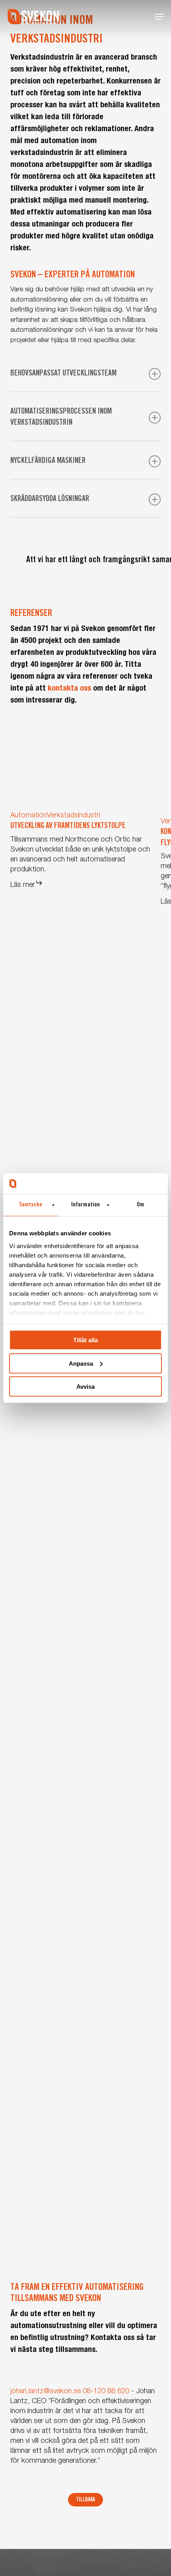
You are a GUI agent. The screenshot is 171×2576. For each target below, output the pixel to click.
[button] (159, 17)
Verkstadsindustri (74, 816)
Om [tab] (140, 1205)
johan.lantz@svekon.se (46, 2392)
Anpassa (81, 1363)
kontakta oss (69, 689)
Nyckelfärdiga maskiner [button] (48, 461)
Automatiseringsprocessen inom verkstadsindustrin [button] (61, 418)
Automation (29, 816)
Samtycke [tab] (31, 1205)
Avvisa (85, 1387)
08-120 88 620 (106, 2392)
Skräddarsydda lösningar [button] (50, 499)
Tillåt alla (85, 1340)
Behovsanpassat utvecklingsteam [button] (63, 374)
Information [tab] (85, 1205)
